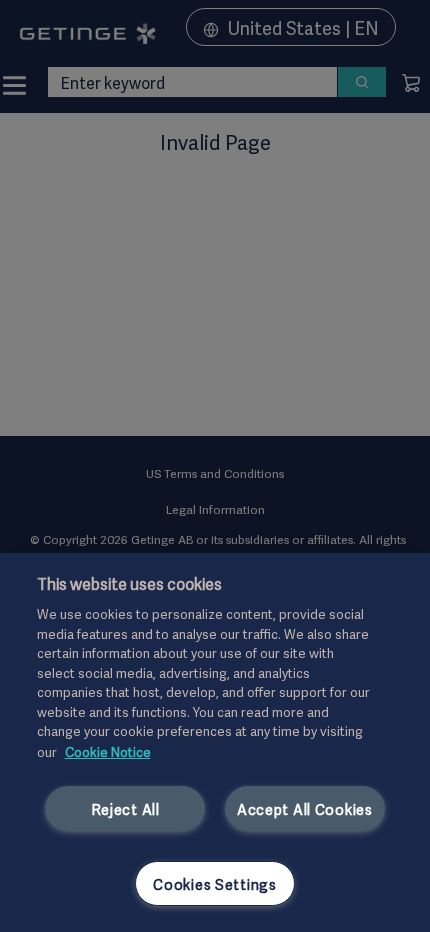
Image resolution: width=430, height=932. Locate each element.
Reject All (125, 808)
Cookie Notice (108, 751)
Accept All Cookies (305, 808)
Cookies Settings (215, 883)
